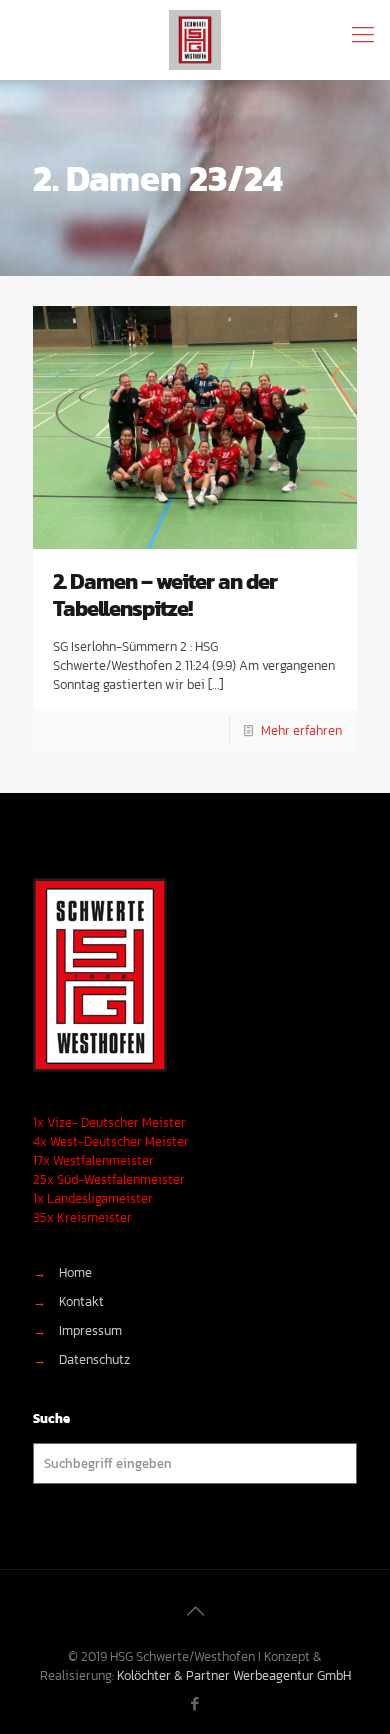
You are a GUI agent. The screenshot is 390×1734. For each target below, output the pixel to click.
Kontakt (81, 1301)
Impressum (90, 1330)
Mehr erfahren (301, 730)
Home (75, 1272)
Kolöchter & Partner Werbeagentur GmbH (234, 1675)
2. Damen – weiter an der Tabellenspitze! (165, 595)
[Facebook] (195, 1703)
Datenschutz (94, 1359)
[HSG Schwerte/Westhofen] (195, 40)
